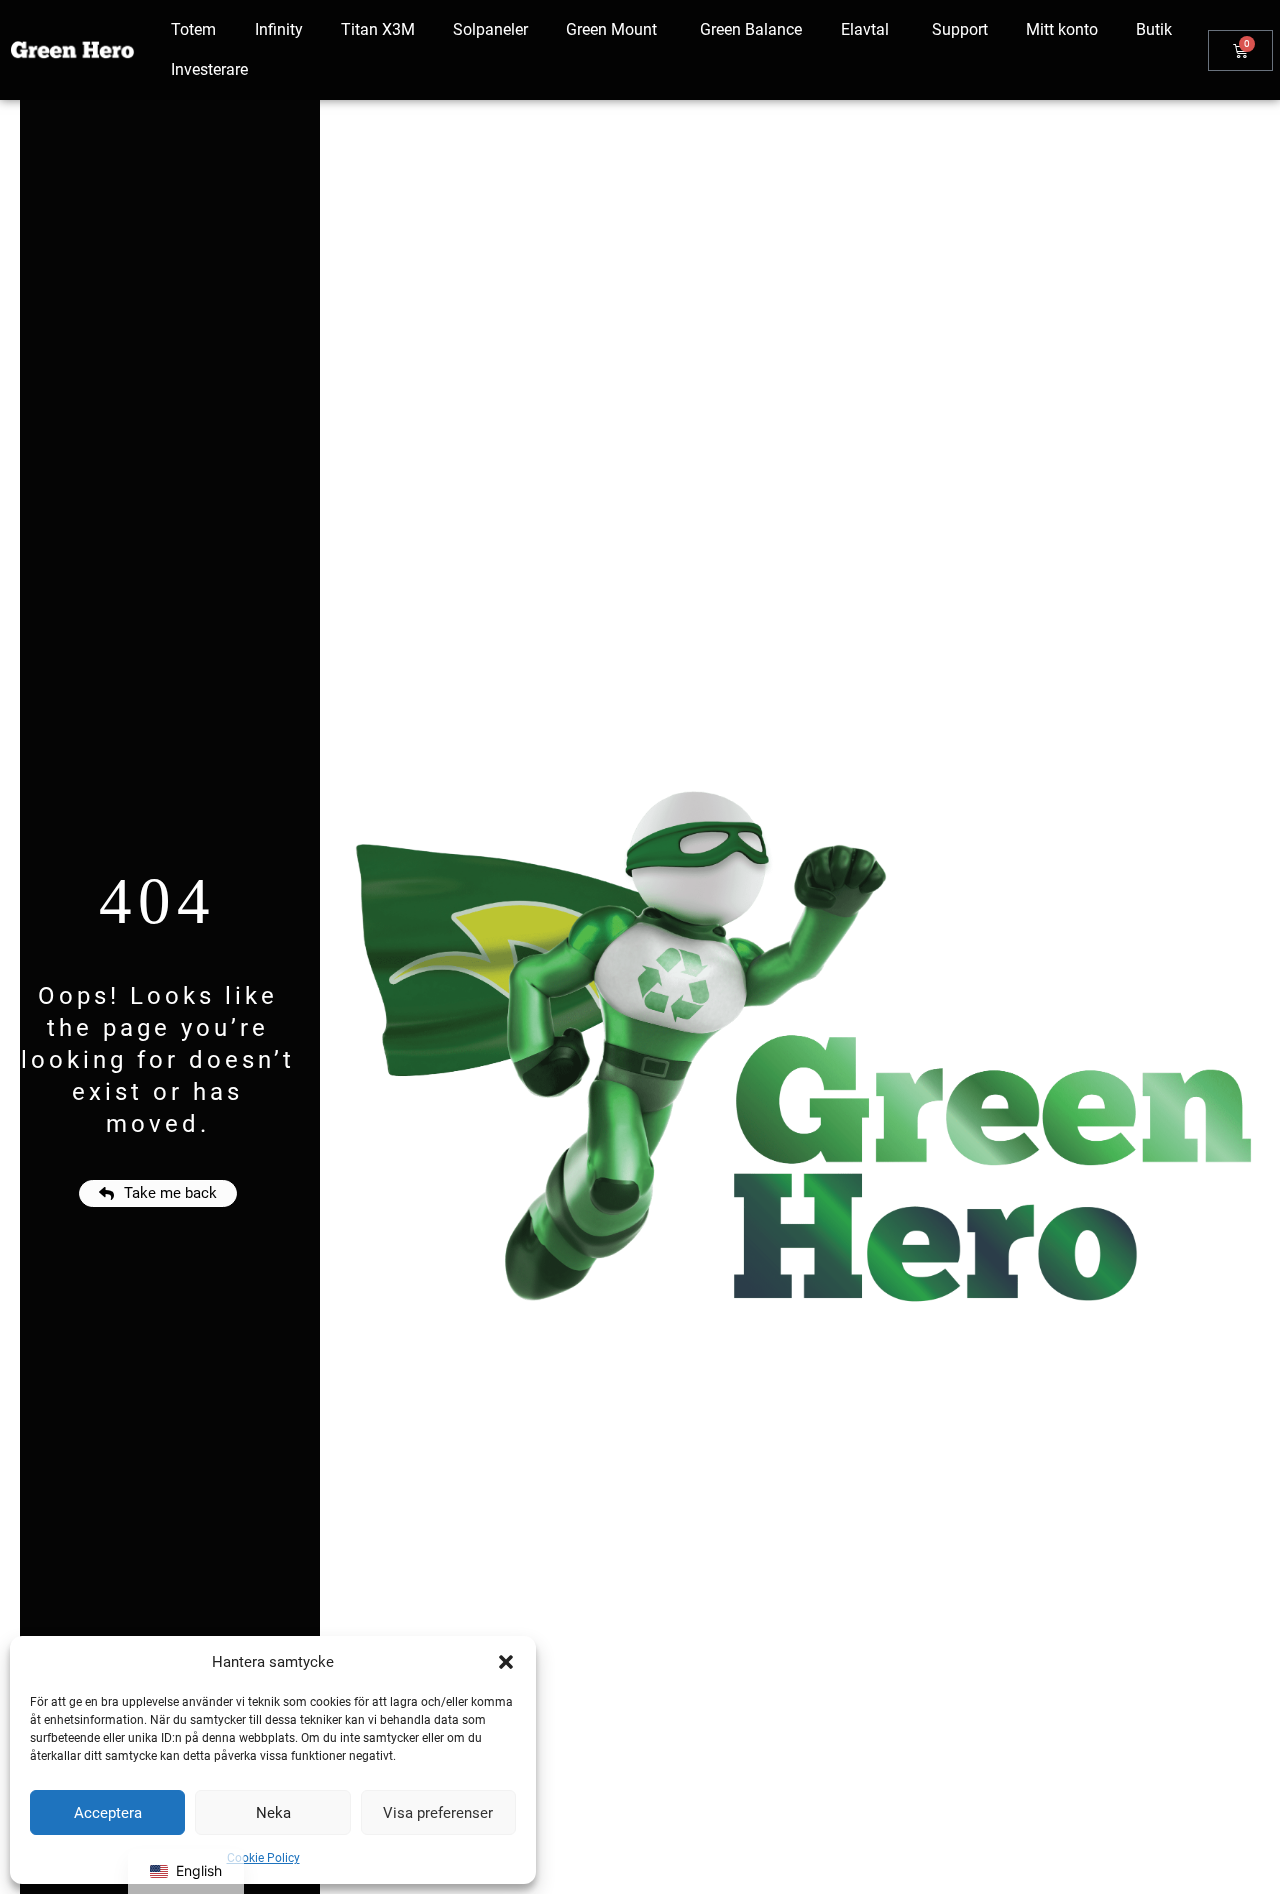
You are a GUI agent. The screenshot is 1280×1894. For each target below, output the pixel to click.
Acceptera (108, 1813)
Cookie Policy (263, 1858)
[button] (506, 1662)
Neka (273, 1813)
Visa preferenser (438, 1813)
